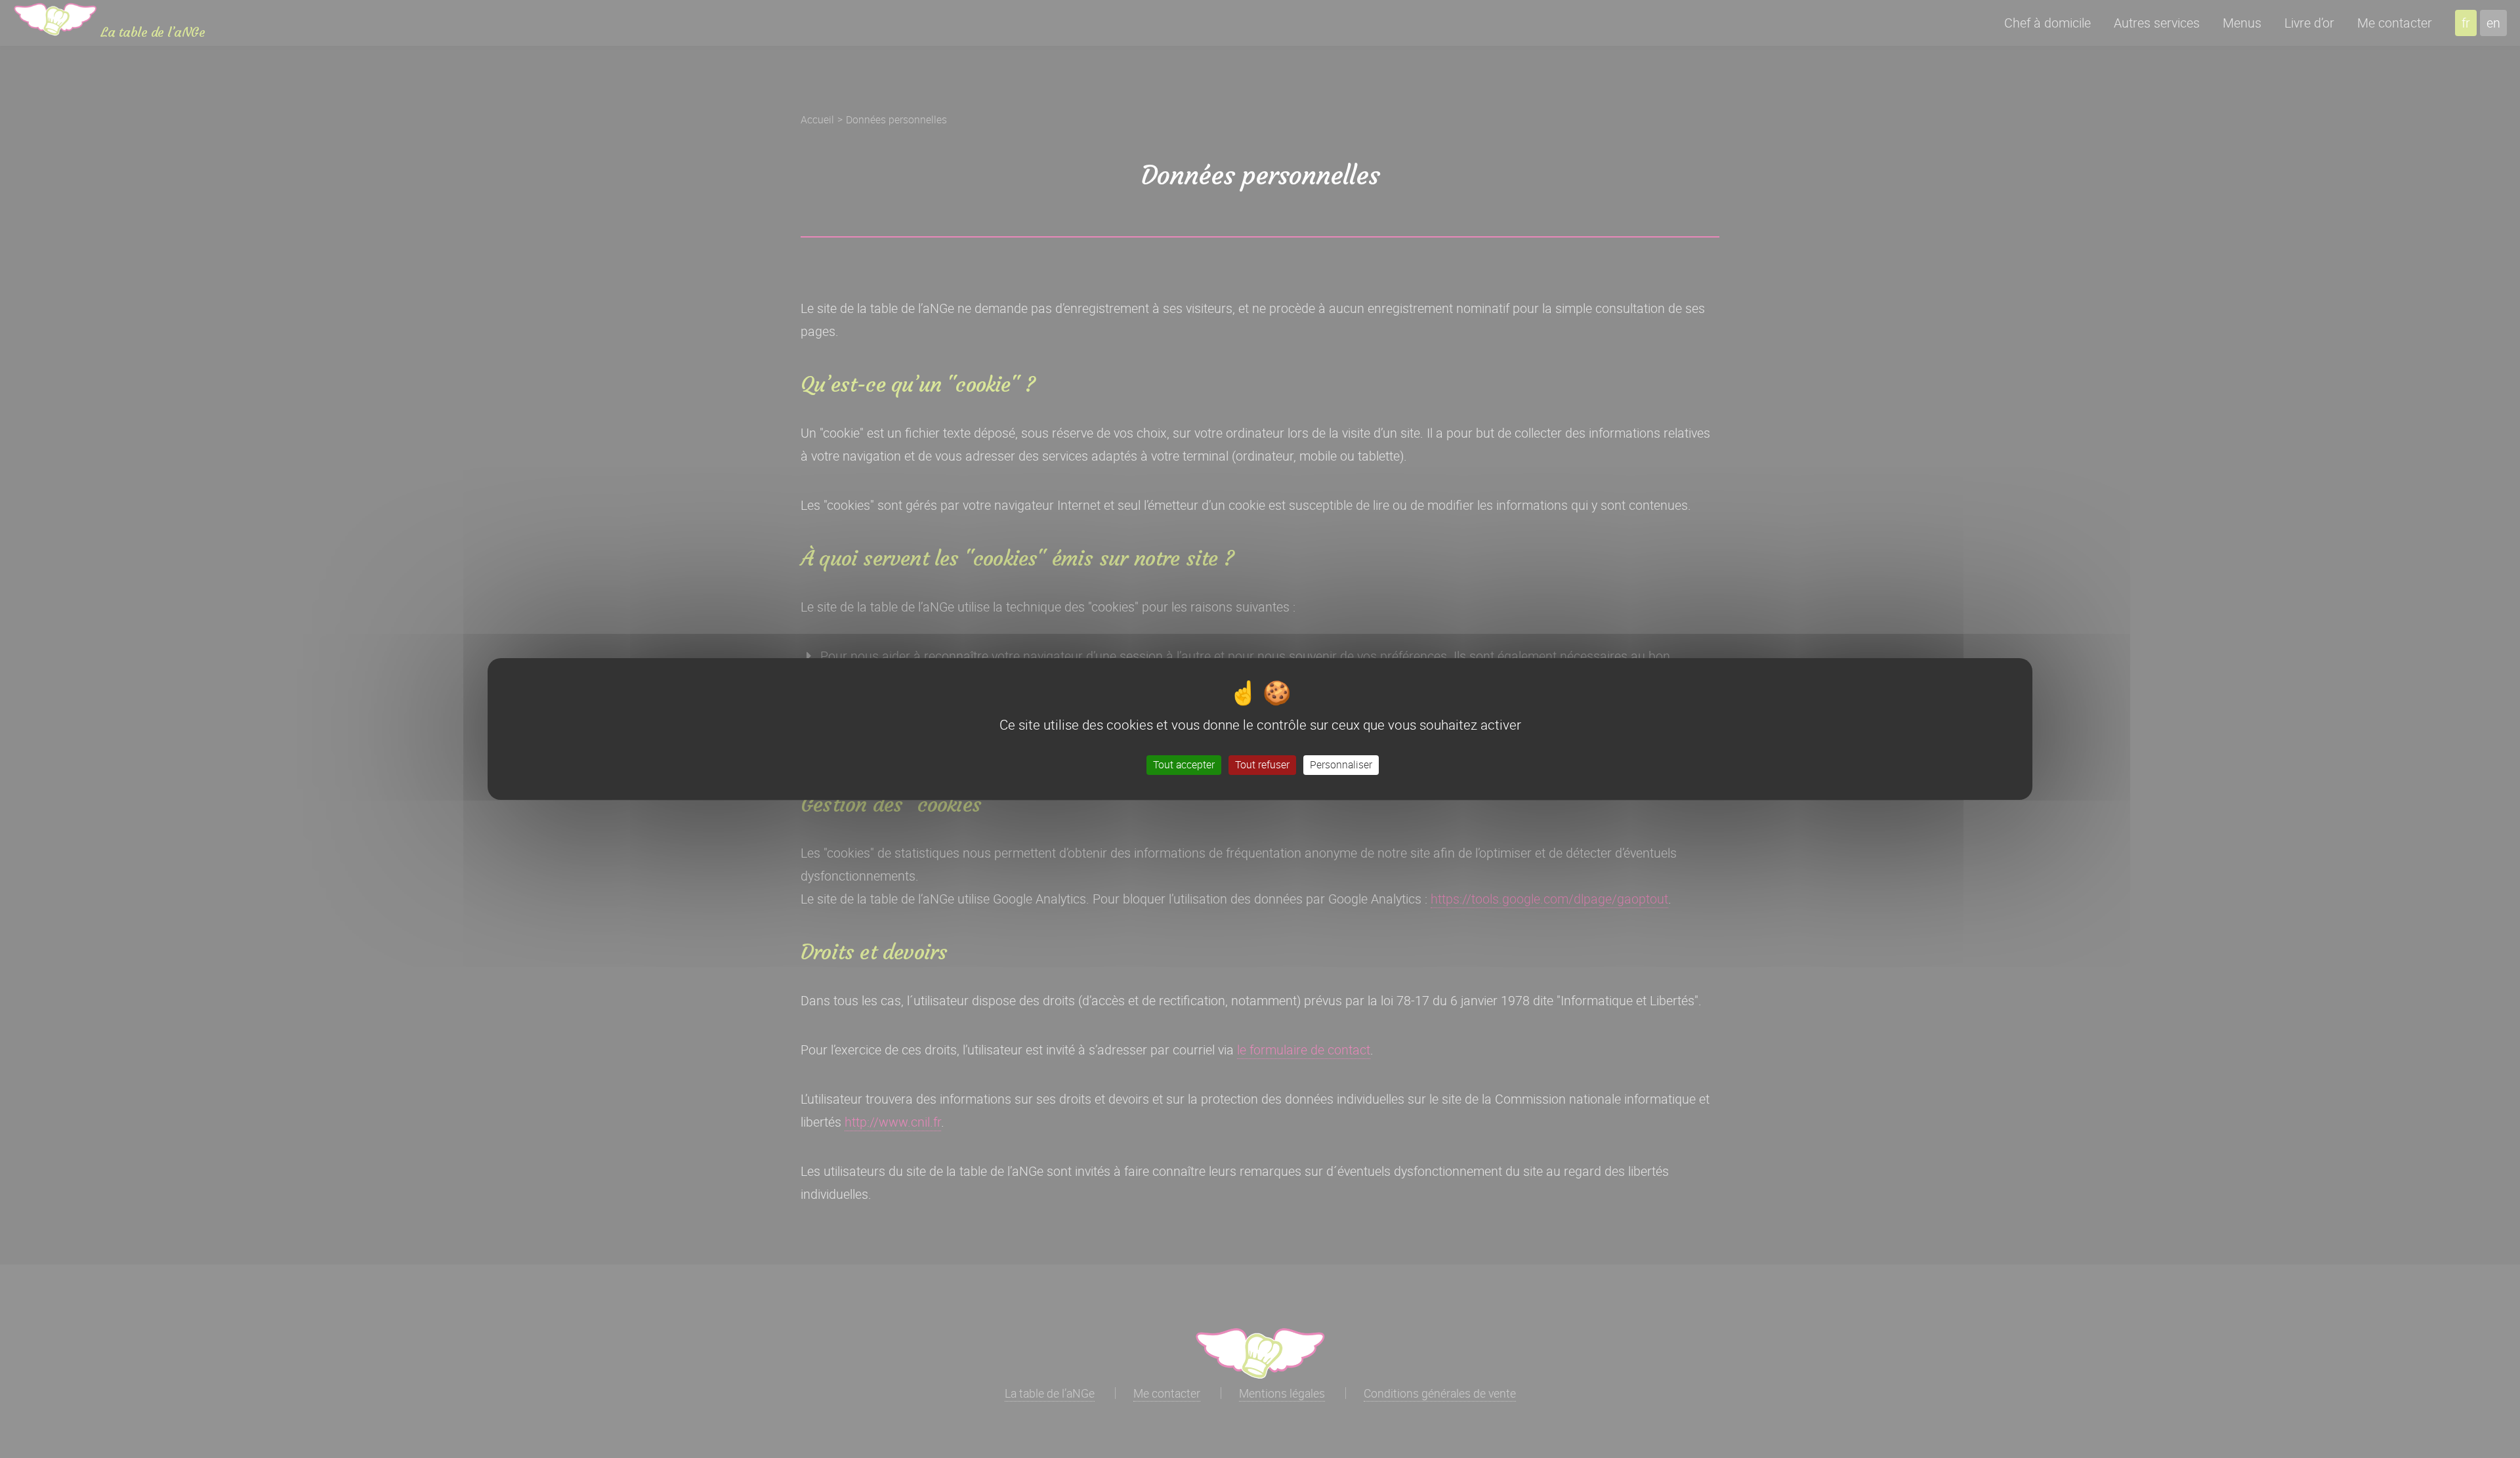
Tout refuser (1262, 764)
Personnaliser (1341, 764)
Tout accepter (1184, 764)
